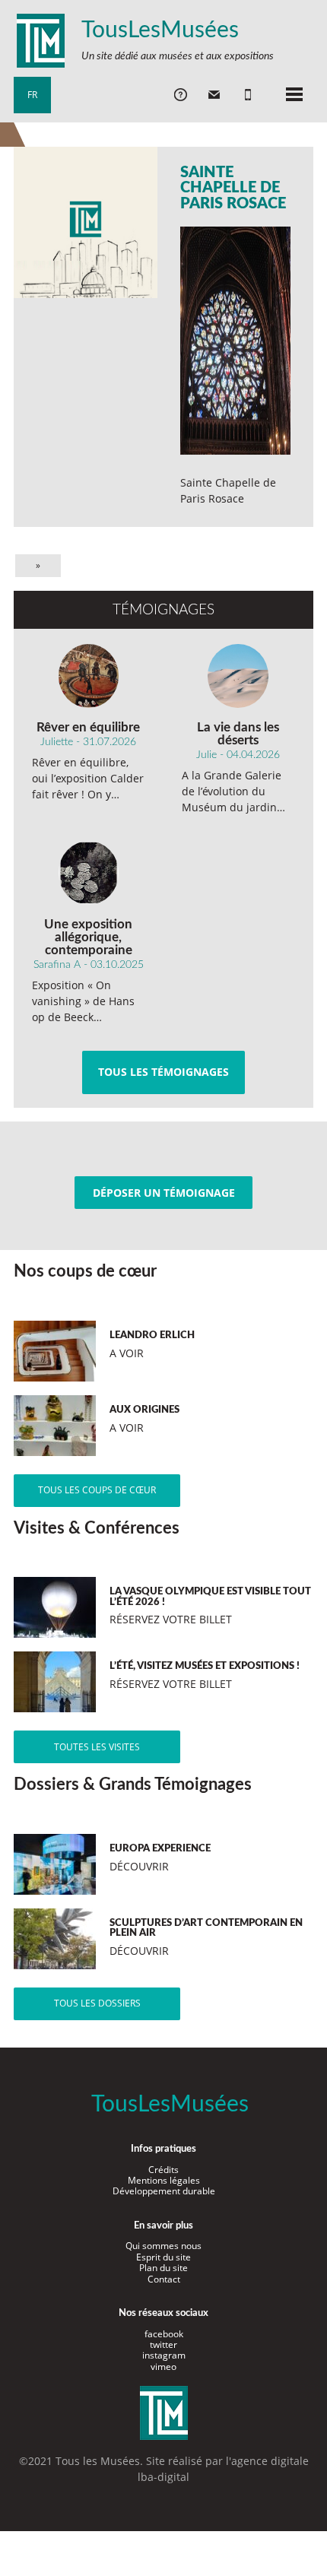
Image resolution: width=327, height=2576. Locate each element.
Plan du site (163, 2268)
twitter (163, 2344)
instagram (164, 2355)
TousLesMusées (160, 30)
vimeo (163, 2367)
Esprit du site (163, 2257)
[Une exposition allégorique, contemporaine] (89, 873)
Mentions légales (164, 2180)
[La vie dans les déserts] (238, 676)
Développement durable (164, 2191)
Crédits (163, 2170)
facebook (164, 2334)
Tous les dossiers (97, 2003)
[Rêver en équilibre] (89, 676)
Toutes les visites (97, 1747)
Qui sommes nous (163, 2246)
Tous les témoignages (163, 1072)
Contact (164, 2279)
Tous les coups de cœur (97, 1490)
